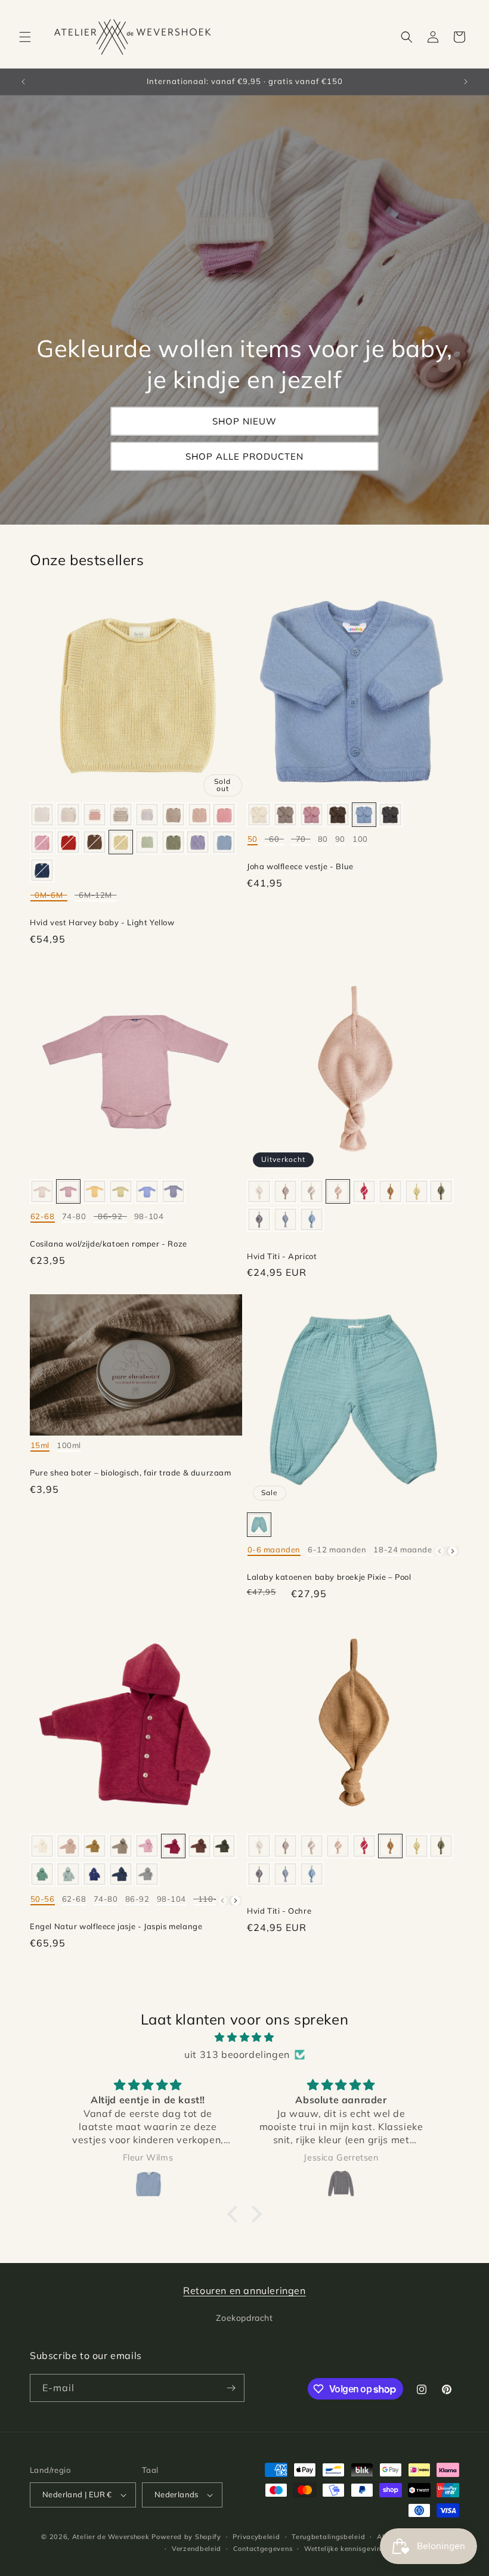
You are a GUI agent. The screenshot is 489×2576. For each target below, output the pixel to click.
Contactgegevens (263, 2549)
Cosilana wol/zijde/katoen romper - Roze (109, 1244)
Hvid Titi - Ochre (279, 1911)
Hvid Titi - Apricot (282, 1256)
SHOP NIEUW (244, 421)
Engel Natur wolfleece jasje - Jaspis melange (116, 1926)
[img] (244, 2037)
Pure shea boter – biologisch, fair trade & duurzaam (131, 1473)
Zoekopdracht (244, 2318)
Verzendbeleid (196, 2549)
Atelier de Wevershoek (111, 2537)
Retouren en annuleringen (244, 2290)
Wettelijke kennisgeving (345, 2549)
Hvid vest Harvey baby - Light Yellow (102, 922)
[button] (25, 37)
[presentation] (453, 1551)
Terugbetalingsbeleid (328, 2537)
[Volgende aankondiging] (466, 82)
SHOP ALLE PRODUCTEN (244, 456)
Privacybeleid (256, 2537)
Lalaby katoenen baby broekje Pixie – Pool (329, 1577)
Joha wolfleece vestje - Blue (300, 866)
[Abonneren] (231, 2388)
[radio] (42, 815)
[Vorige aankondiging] (23, 82)
